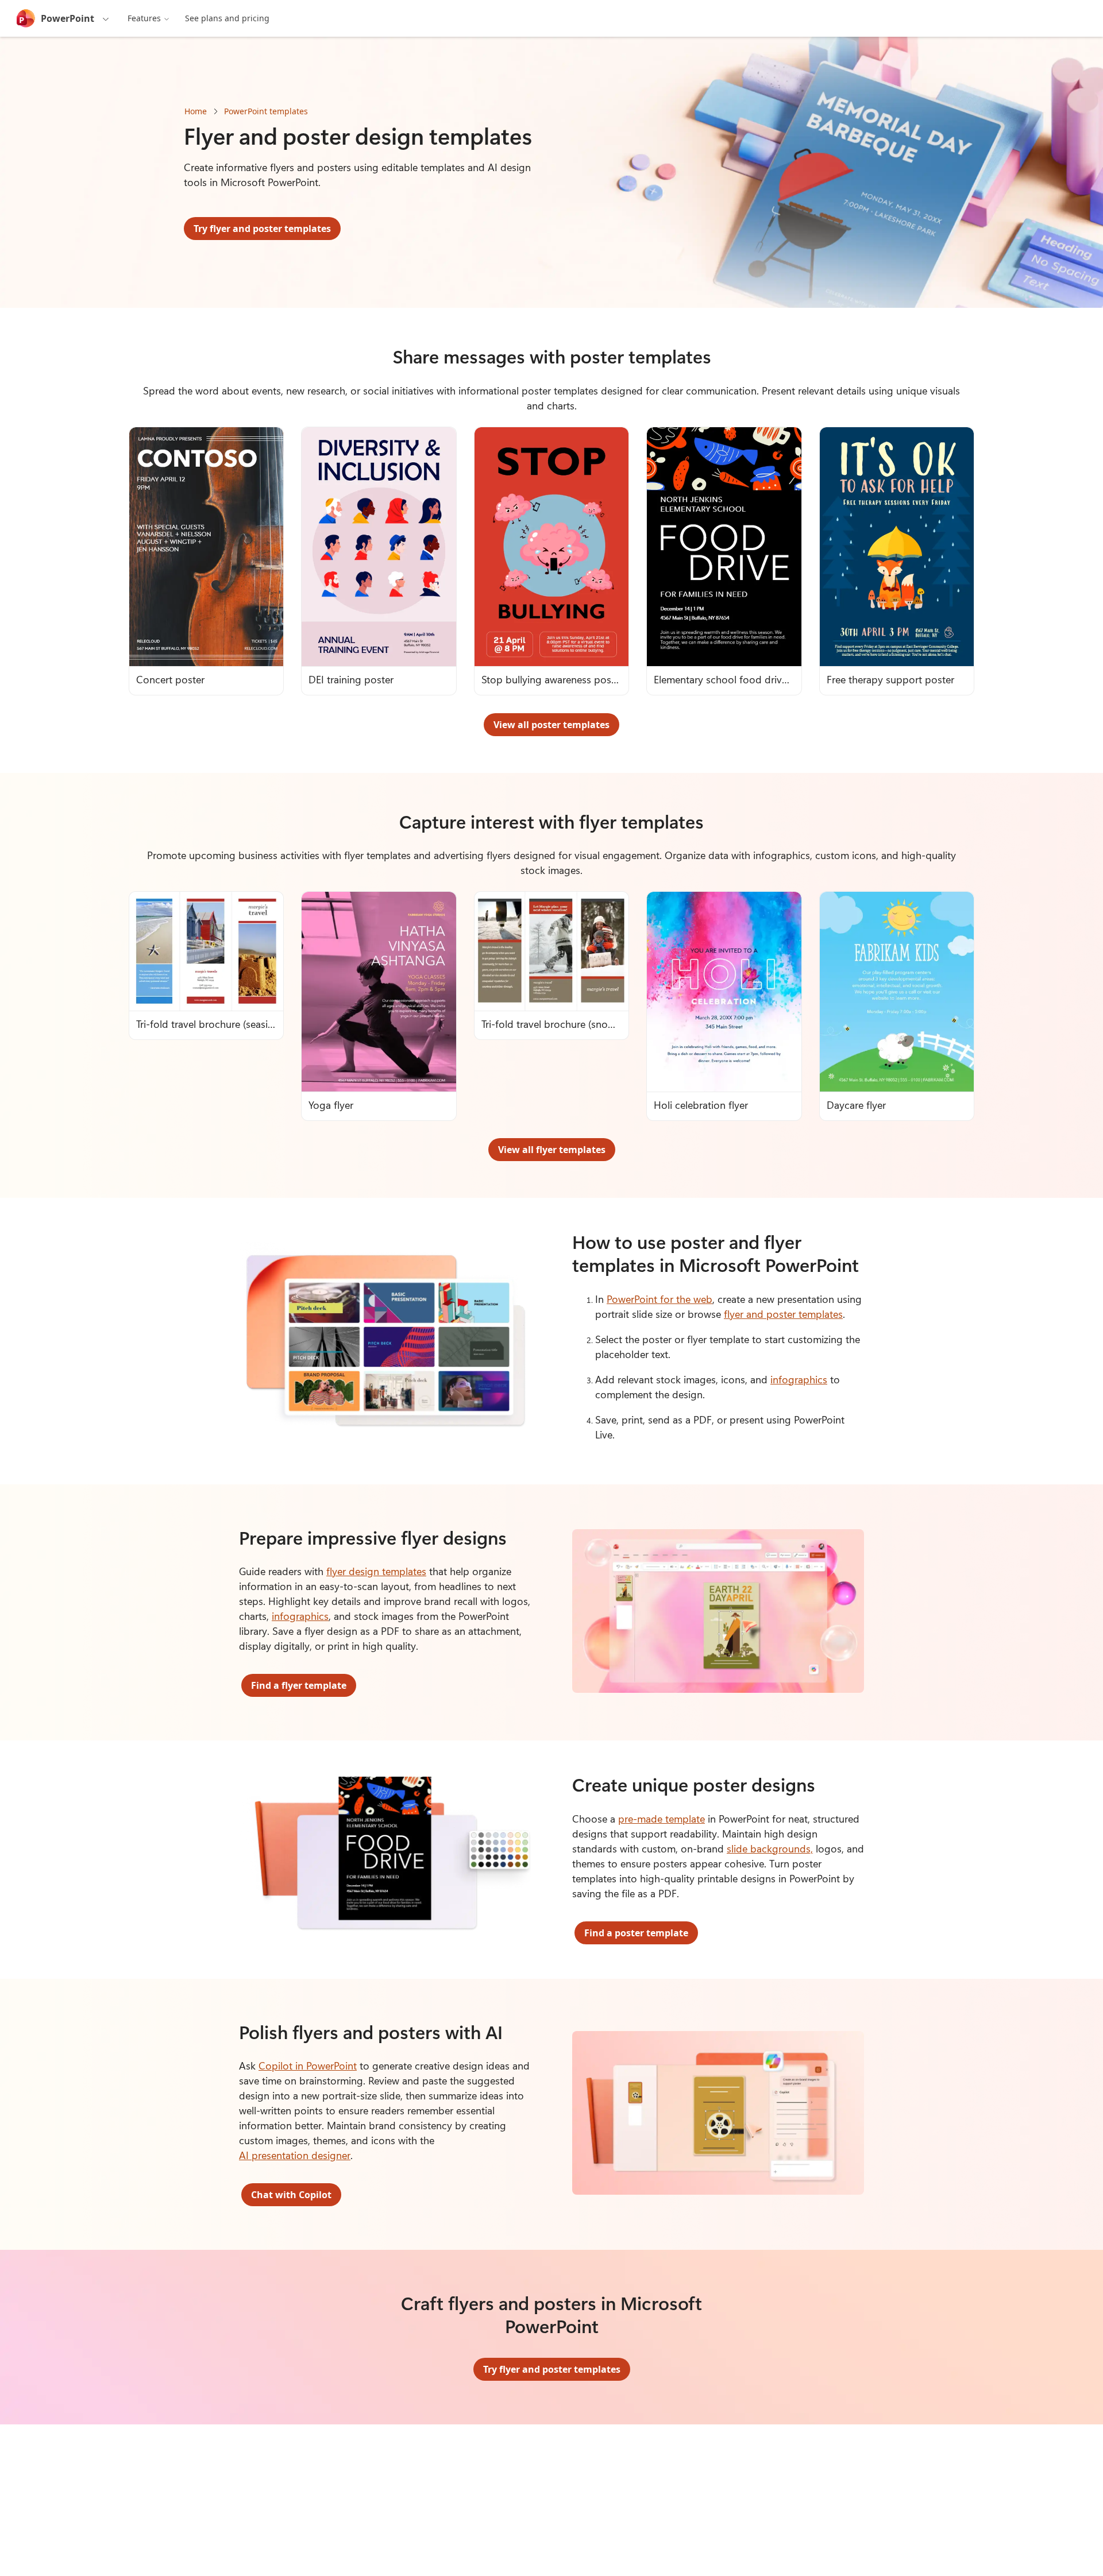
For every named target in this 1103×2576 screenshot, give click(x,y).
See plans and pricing (227, 18)
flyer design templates (376, 1571)
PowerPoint (68, 18)
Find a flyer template (299, 1685)
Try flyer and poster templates (262, 229)
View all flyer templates (552, 1150)
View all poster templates (551, 725)
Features (144, 18)
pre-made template (662, 1819)
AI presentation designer (295, 2155)
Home (196, 111)
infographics (799, 1379)
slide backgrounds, (770, 1848)
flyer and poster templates (783, 1314)
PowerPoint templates (266, 111)
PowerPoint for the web (660, 1299)
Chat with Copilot (291, 2195)
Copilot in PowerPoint (308, 2066)
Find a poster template (636, 1933)
